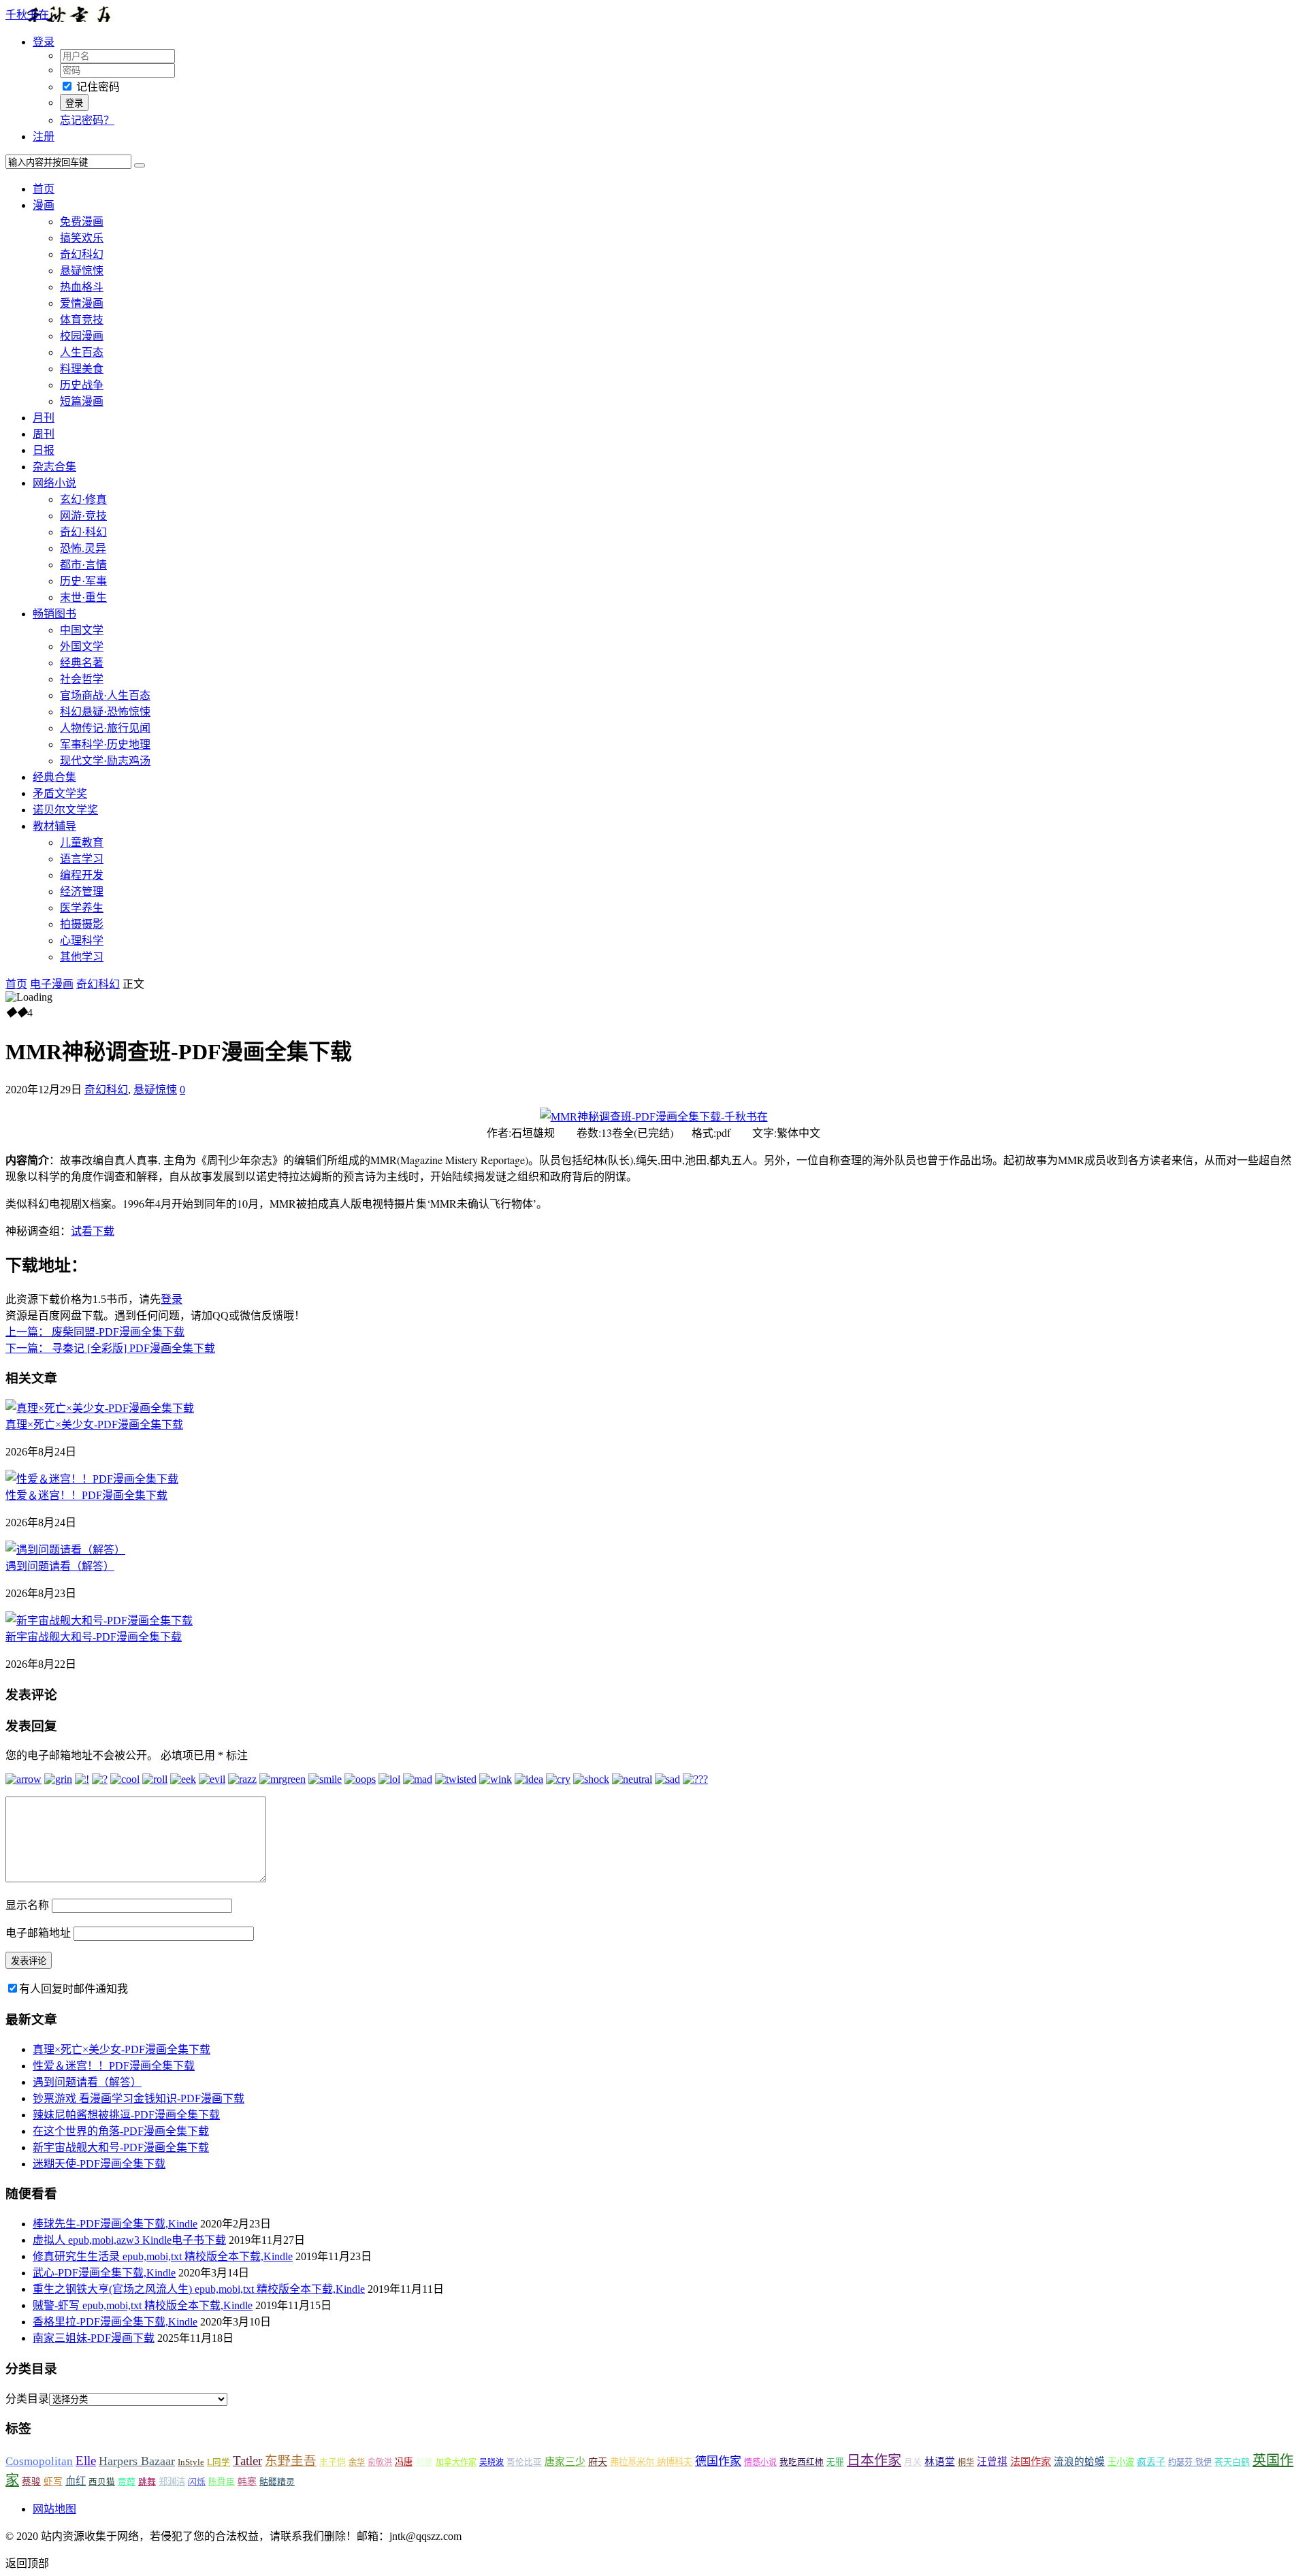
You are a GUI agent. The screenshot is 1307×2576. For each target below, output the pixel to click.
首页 (44, 189)
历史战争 (82, 385)
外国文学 (82, 646)
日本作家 (874, 2460)
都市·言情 (83, 565)
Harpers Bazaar (137, 2461)
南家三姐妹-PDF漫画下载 (94, 2338)
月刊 (44, 418)
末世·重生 (83, 597)
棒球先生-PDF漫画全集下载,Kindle (115, 2224)
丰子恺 (333, 2462)
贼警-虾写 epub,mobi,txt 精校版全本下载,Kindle (143, 2305)
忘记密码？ (87, 120)
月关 (913, 2462)
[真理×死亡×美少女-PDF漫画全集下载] (100, 1408)
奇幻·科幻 (83, 532)
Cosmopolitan (39, 2461)
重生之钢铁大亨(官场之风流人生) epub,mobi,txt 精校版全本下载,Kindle (199, 2289)
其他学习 (82, 957)
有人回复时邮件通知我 (74, 1989)
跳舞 (147, 2482)
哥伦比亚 (524, 2462)
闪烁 (197, 2482)
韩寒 (247, 2482)
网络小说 (54, 483)
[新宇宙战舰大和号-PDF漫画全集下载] (99, 1621)
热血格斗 (82, 287)
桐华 (966, 2462)
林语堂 (940, 2462)
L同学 (219, 2462)
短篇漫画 (82, 401)
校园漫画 (82, 336)
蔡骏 (31, 2482)
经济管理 (82, 891)
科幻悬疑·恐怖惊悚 (105, 712)
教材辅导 (54, 826)
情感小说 (760, 2462)
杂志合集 (54, 467)
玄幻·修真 (83, 499)
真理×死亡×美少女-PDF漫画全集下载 (94, 1424)
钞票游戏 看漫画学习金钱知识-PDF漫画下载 (139, 2098)
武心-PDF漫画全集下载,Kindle (104, 2273)
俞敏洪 (380, 2462)
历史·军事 (83, 581)
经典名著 (82, 663)
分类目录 (27, 2399)
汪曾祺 (992, 2462)
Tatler (247, 2461)
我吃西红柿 (802, 2462)
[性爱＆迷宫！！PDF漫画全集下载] (92, 1479)
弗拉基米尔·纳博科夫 (651, 2462)
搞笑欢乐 (82, 238)
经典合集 (54, 777)
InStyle (191, 2462)
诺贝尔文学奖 (65, 810)
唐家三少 (565, 2462)
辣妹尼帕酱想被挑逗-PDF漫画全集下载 (126, 2115)
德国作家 (718, 2461)
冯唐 (404, 2462)
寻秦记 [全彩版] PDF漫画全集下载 (110, 1348)
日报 (44, 450)
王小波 (1121, 2462)
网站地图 (54, 2509)
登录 (172, 1299)
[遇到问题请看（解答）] (65, 1550)
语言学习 (82, 859)
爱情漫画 (82, 303)
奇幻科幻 (82, 254)
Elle (86, 2461)
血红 (76, 2481)
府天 (598, 2462)
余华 (357, 2462)
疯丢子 (1151, 2462)
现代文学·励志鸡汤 (105, 761)
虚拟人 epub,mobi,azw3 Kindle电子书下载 (129, 2240)
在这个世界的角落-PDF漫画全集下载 (121, 2131)
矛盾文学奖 (60, 793)
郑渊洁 (172, 2482)
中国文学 (82, 630)
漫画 (44, 205)
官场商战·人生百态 (105, 695)
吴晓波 (491, 2462)
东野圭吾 (291, 2461)
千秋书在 (27, 15)
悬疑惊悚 (82, 271)
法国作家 (1031, 2461)
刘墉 (424, 2462)
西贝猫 (102, 2482)
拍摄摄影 (82, 924)
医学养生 (82, 908)
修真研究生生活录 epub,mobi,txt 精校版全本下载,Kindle (163, 2256)
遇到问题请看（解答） (60, 1566)
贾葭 (127, 2482)
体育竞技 (82, 320)
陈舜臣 (222, 2482)
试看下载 (93, 1230)
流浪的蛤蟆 (1079, 2462)
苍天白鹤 (1232, 2462)
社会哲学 (82, 679)
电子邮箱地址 (38, 1933)
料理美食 (82, 369)
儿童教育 (82, 842)
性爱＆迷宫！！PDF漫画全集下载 (86, 1495)
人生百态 (82, 352)
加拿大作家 (456, 2462)
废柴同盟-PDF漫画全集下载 (95, 1332)
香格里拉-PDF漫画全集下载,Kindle (115, 2322)
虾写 (53, 2482)
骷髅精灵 (277, 2482)
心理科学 (82, 940)
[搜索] (140, 165)
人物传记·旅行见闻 (105, 728)
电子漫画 (52, 984)
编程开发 (82, 875)
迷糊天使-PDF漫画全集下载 (99, 2164)
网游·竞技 (83, 516)
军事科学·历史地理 (105, 744)
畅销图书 (54, 614)
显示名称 (27, 1905)
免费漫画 (82, 222)
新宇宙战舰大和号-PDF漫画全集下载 (94, 1637)
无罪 (835, 2462)
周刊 (44, 434)
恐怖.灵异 (83, 548)
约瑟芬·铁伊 (1190, 2462)
